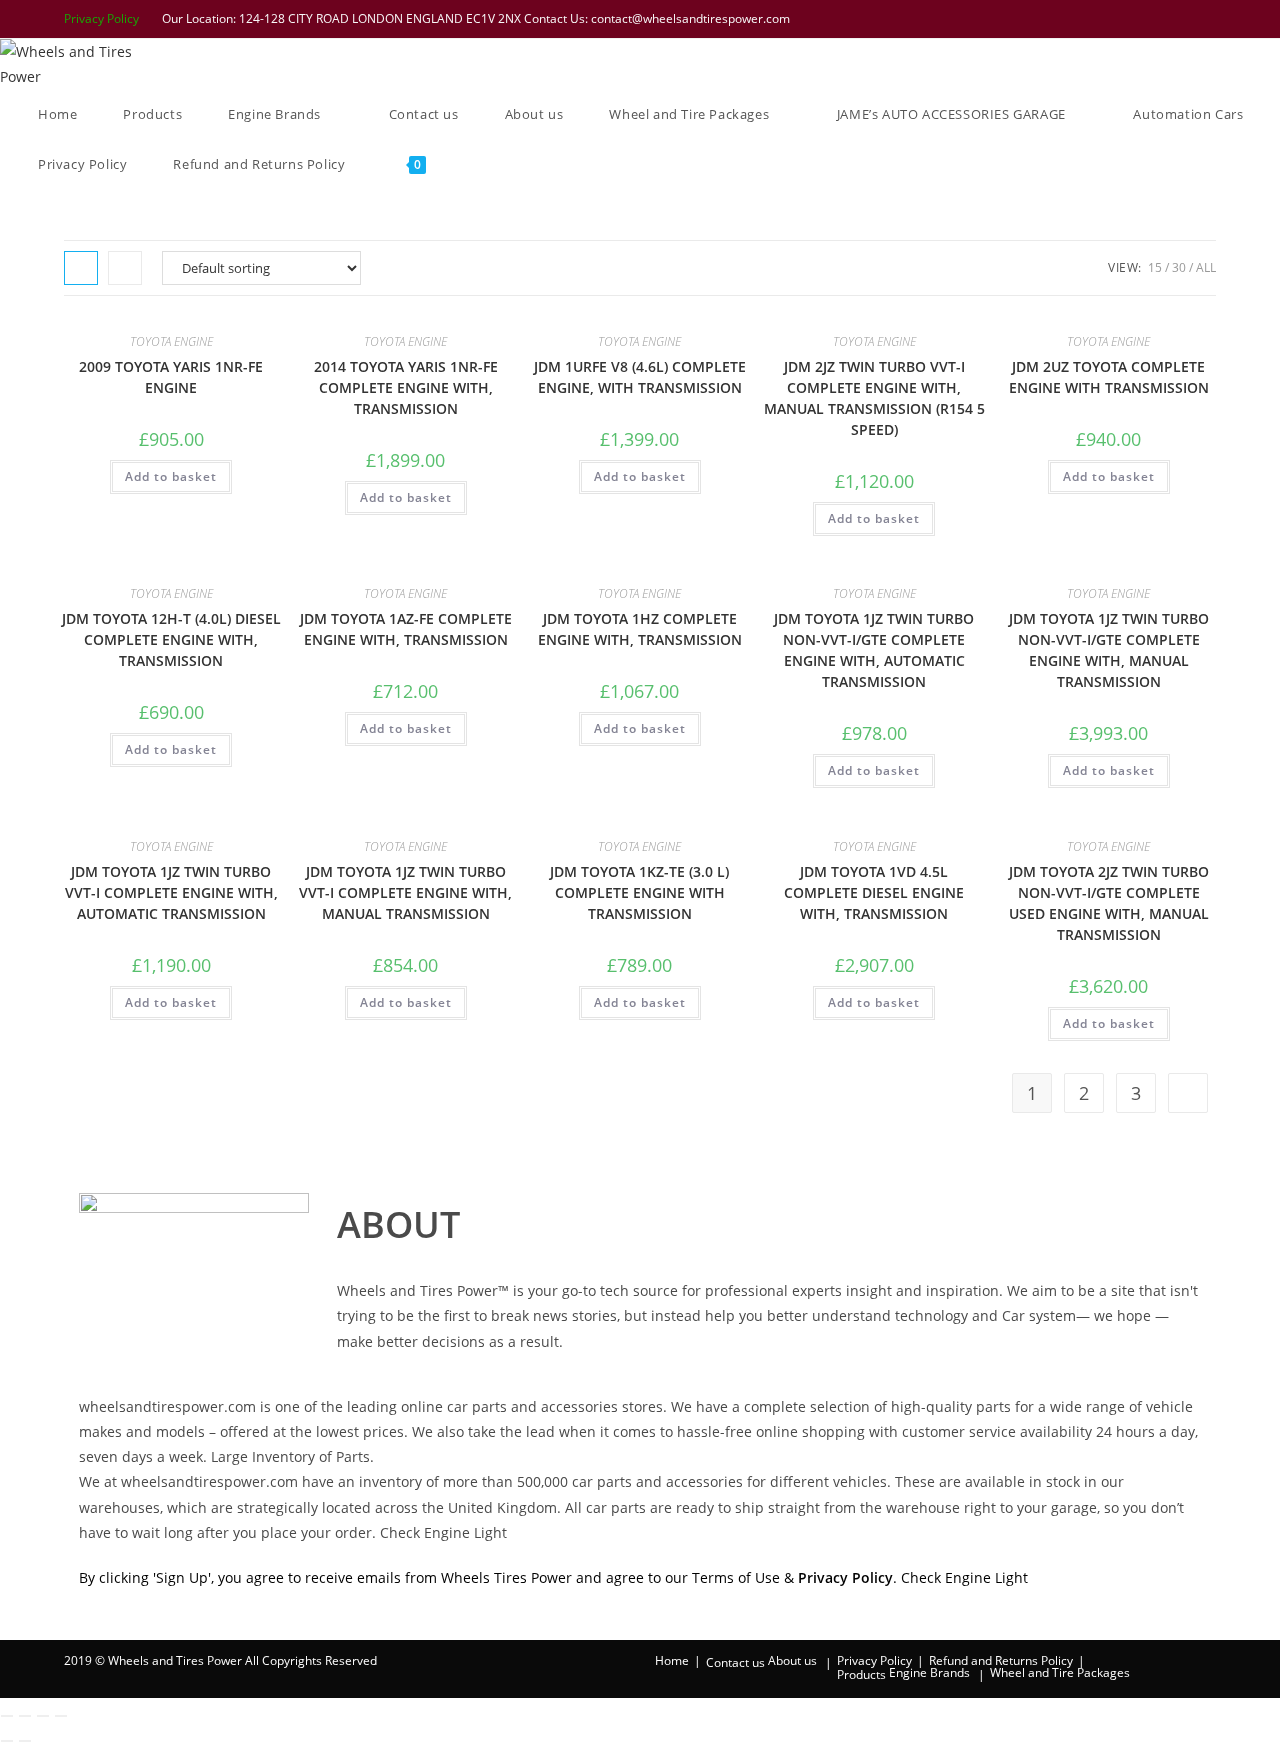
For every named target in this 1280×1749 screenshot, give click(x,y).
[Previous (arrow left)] (7, 1741)
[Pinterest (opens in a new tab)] (1131, 19)
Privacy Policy (101, 18)
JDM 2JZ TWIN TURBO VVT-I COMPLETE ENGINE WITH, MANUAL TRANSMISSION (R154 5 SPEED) (874, 398)
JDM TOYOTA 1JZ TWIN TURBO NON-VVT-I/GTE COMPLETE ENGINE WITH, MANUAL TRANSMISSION (1109, 650)
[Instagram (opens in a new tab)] (1157, 19)
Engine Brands (929, 1672)
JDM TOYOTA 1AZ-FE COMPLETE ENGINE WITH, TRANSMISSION (406, 629)
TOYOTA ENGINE (171, 341)
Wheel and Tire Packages (1060, 1672)
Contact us (735, 1662)
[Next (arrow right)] (25, 1741)
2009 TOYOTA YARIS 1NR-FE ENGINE (171, 377)
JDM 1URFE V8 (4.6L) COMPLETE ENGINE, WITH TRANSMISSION (640, 377)
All (1206, 267)
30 (1179, 267)
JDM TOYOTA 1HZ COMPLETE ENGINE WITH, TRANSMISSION (640, 629)
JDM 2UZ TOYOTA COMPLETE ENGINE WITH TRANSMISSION (1109, 377)
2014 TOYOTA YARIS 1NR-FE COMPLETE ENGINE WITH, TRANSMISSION (406, 387)
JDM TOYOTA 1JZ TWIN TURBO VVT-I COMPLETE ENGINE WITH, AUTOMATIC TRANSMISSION (171, 892)
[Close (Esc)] (61, 1716)
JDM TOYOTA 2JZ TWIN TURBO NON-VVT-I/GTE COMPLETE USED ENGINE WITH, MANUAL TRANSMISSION (1109, 903)
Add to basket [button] (171, 476)
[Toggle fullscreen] (25, 1716)
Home (672, 1660)
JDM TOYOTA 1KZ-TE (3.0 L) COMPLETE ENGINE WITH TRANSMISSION (639, 892)
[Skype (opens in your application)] (1183, 19)
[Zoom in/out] (7, 1716)
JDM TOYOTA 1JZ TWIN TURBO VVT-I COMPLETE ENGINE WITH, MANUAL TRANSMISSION (405, 892)
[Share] (43, 1716)
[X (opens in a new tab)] (1079, 19)
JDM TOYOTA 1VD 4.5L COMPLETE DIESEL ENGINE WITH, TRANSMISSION (874, 892)
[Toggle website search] (477, 164)
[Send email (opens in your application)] (1206, 19)
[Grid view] (81, 268)
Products (861, 1674)
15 (1155, 267)
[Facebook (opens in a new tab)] (1105, 19)
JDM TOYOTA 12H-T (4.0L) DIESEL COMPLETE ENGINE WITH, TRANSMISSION (171, 639)
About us (792, 1660)
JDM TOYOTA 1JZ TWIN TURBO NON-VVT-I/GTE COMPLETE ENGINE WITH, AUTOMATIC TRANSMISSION (874, 650)
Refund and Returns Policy (1001, 1660)
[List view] (125, 268)
